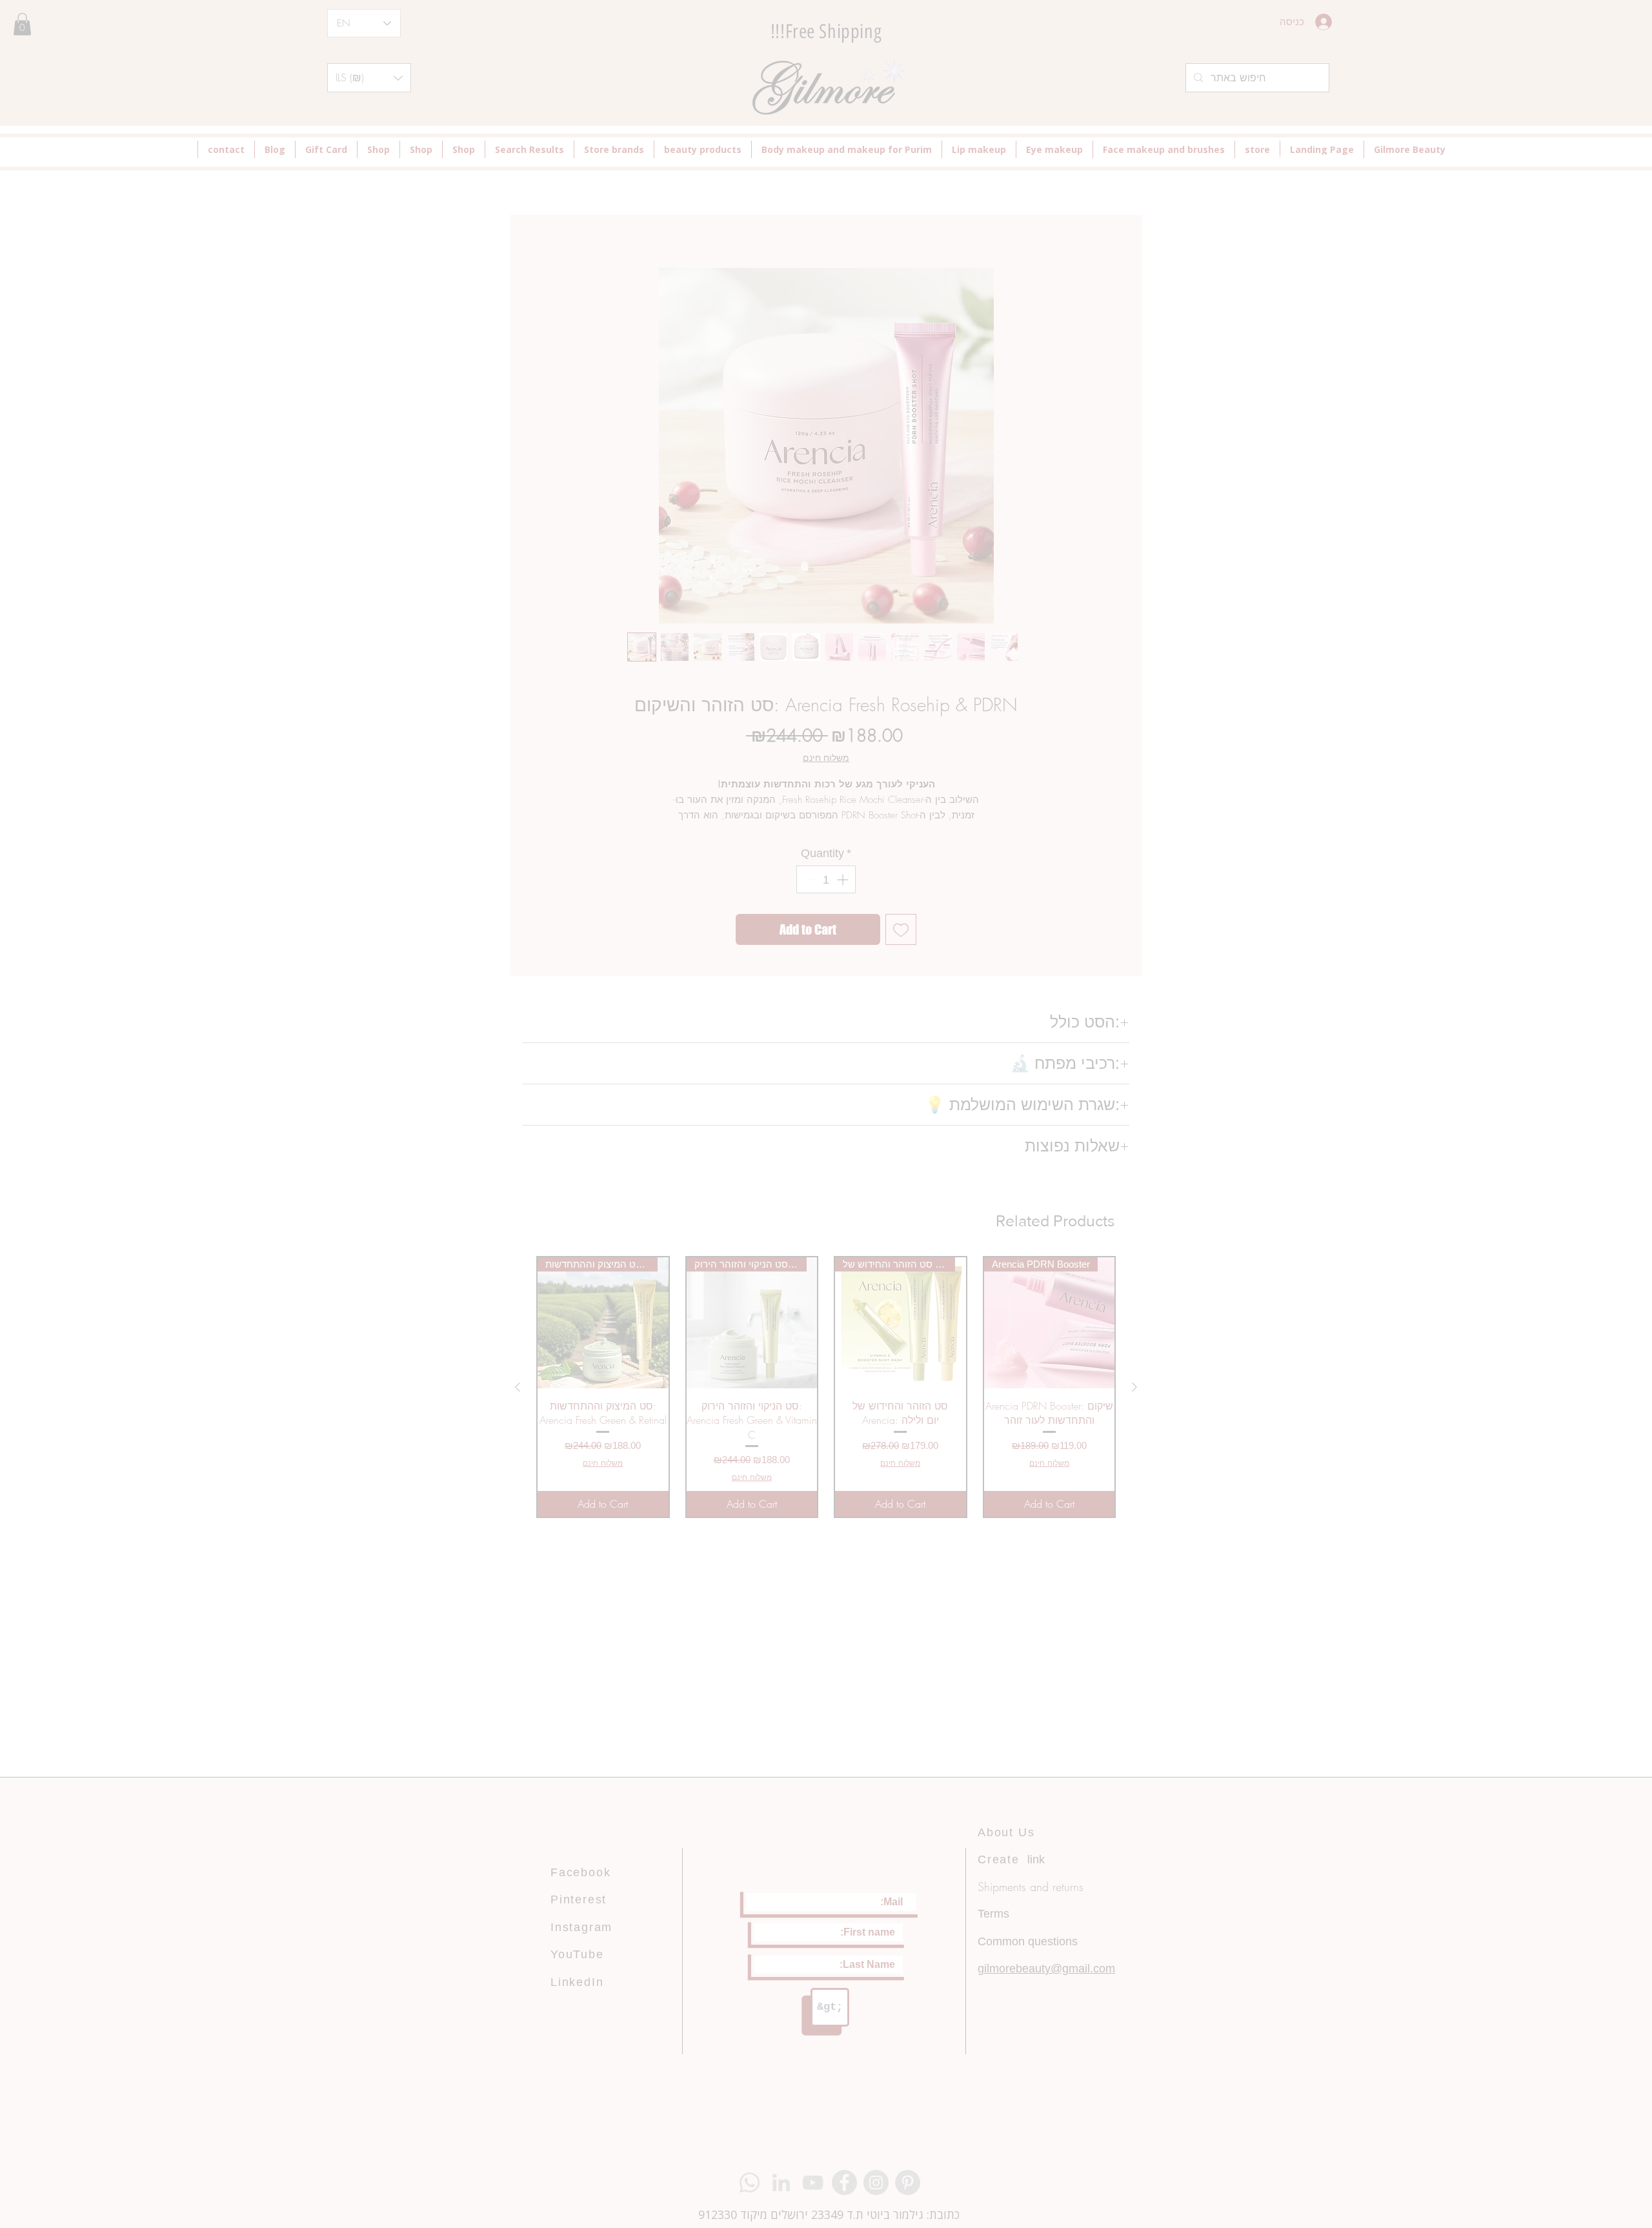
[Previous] (387, 1056)
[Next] (1266, 1056)
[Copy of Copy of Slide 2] (826, 1286)
